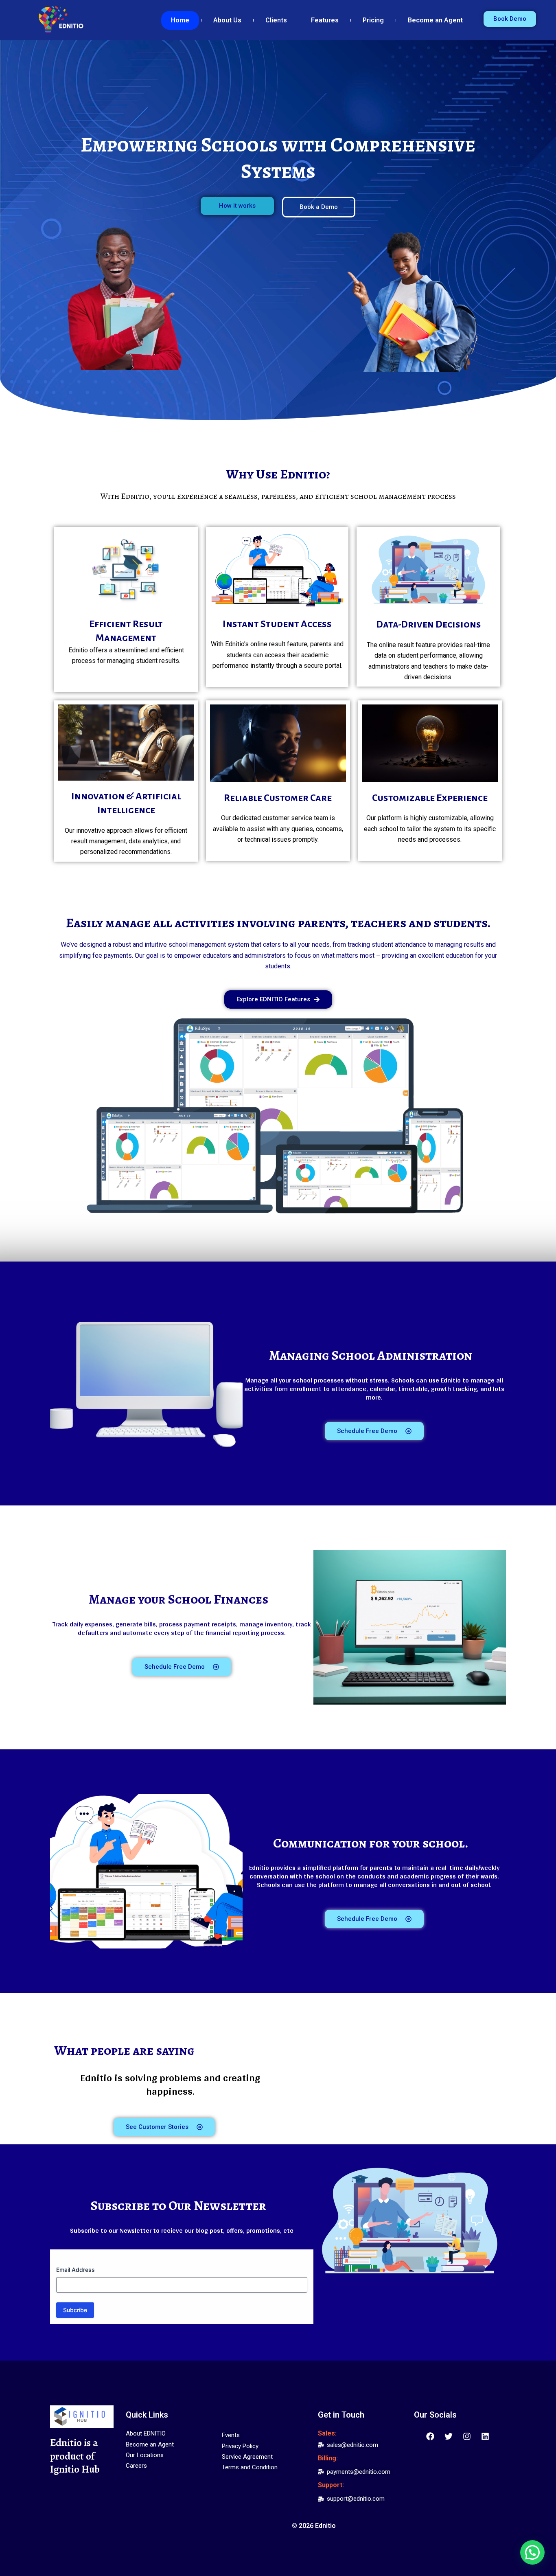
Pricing (373, 20)
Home (180, 20)
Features (325, 20)
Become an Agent (435, 20)
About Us (227, 20)
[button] (532, 2552)
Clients (276, 20)
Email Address (76, 2270)
